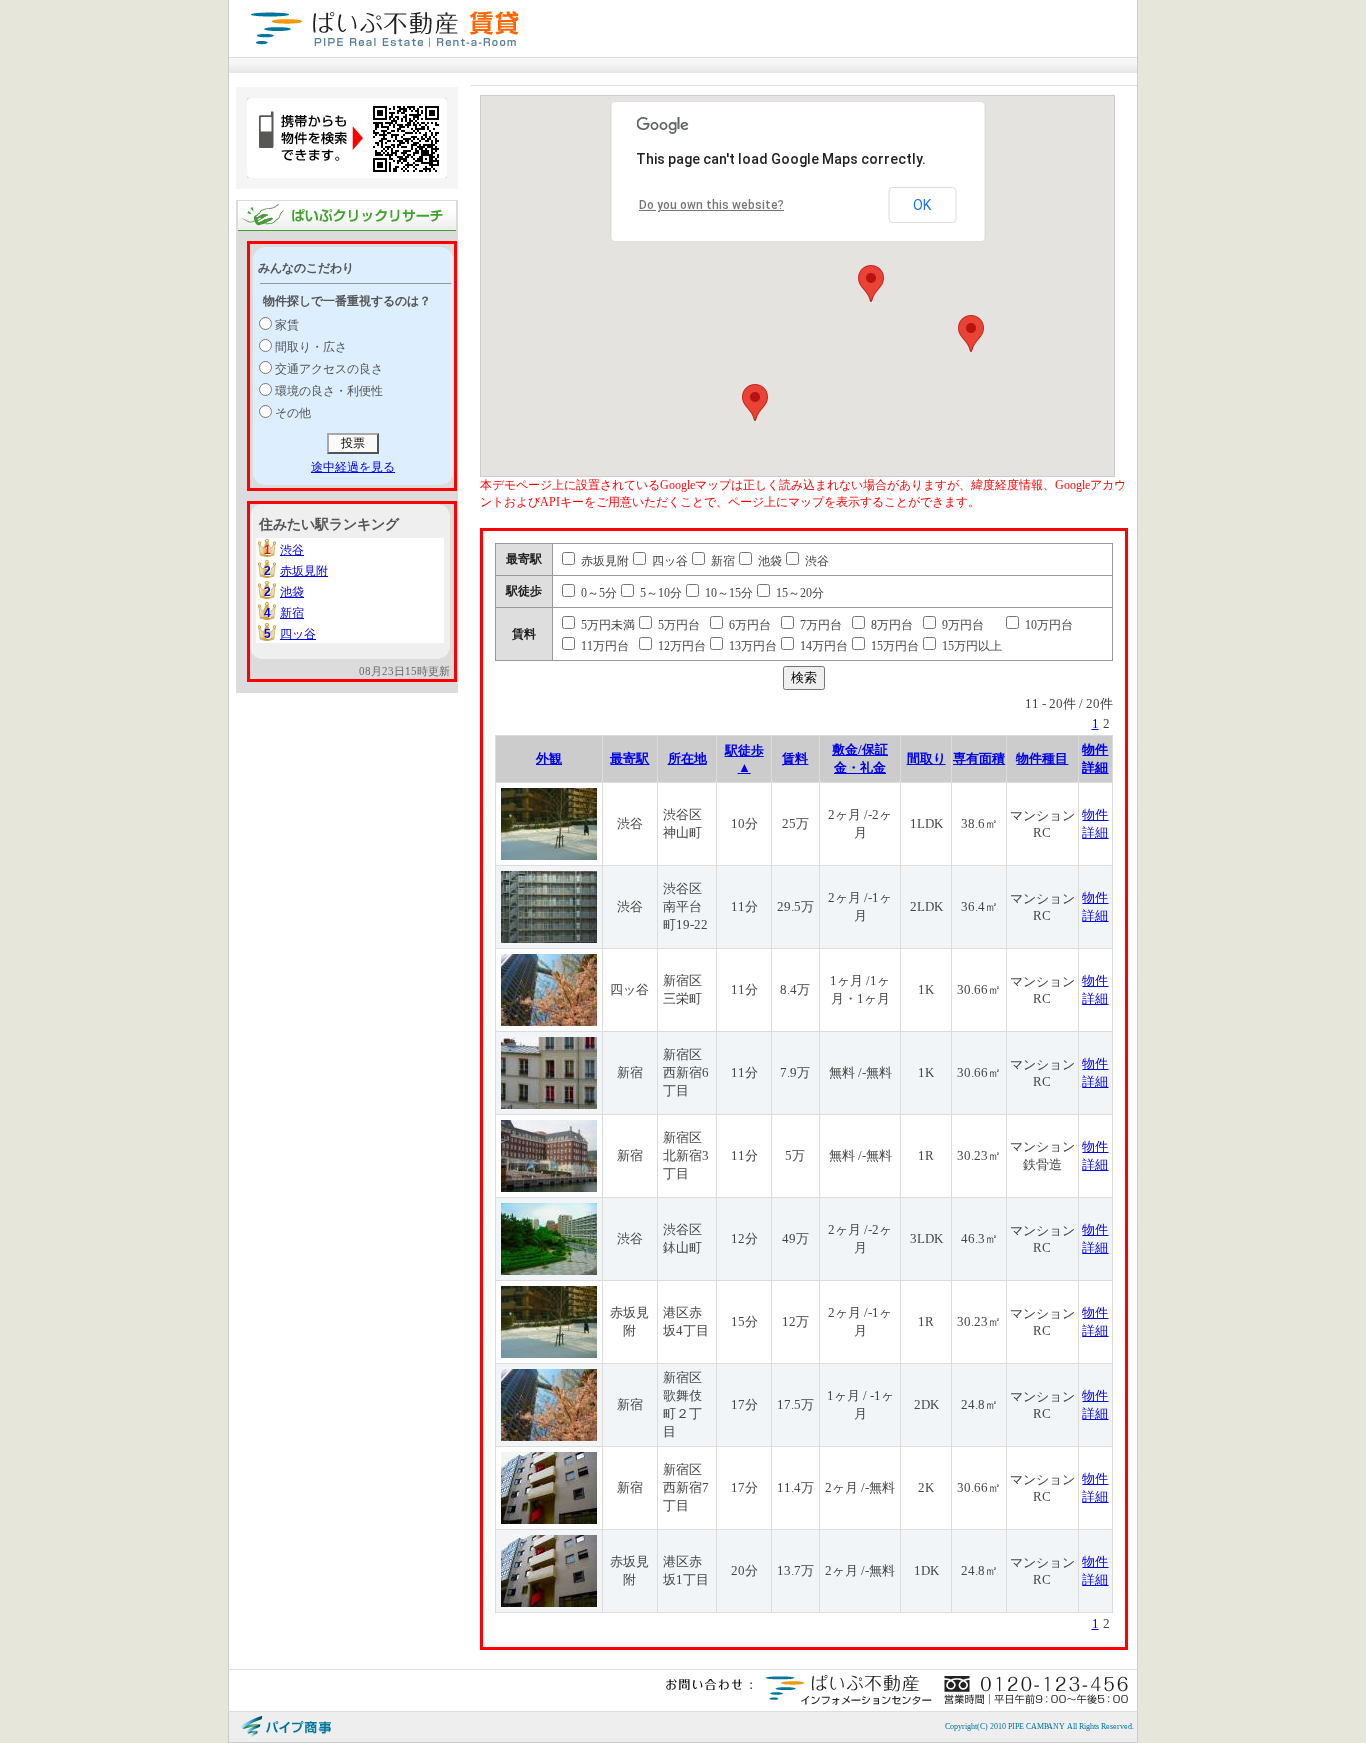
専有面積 (979, 758)
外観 (549, 758)
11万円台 (603, 646)
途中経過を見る (353, 467)
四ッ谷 (298, 634)
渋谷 (292, 550)
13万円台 (751, 646)
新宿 (292, 613)
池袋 (292, 592)
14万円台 (822, 646)
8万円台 (890, 625)
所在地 (687, 758)
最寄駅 (629, 758)
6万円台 (748, 625)
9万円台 (961, 625)
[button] (871, 283)
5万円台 (677, 625)
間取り (926, 758)
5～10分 (659, 593)
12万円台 (680, 646)
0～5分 (597, 593)
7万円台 (819, 625)
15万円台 (893, 646)
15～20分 (798, 593)
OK (922, 205)
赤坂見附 (304, 571)
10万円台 (1047, 625)
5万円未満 (606, 625)
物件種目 (1042, 758)
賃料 (795, 758)
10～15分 (727, 593)
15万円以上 (970, 646)
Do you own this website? (711, 205)
